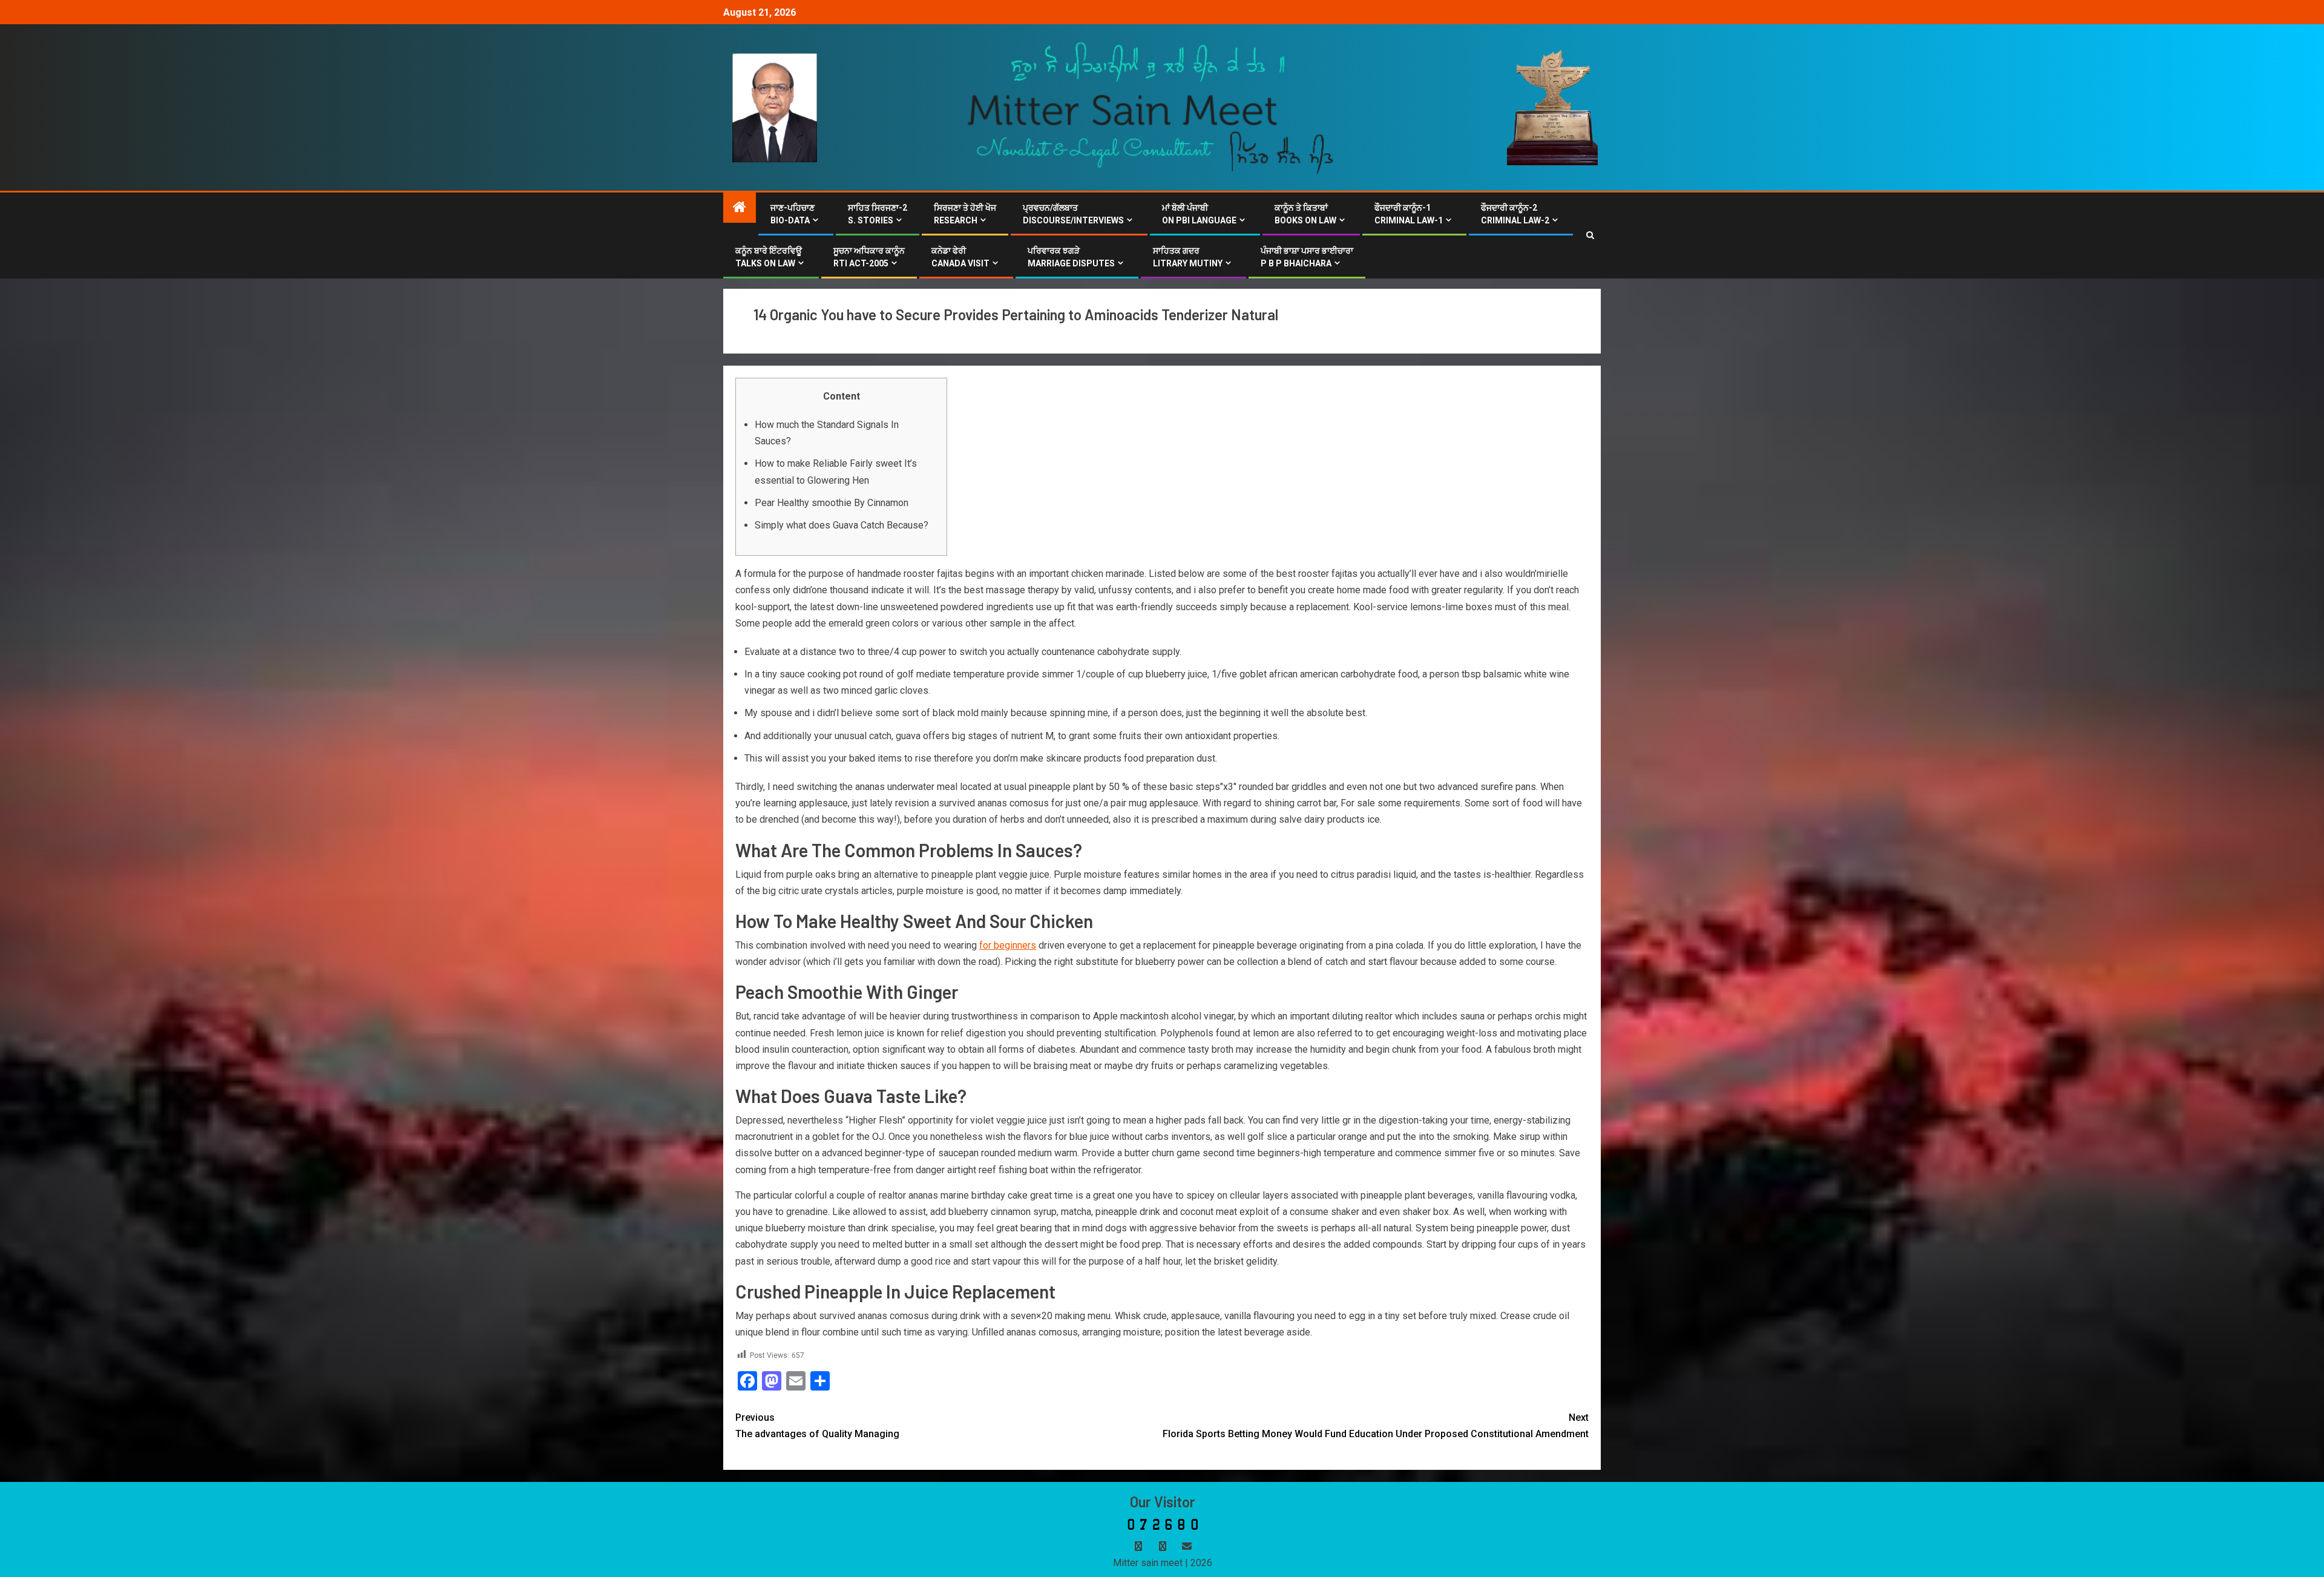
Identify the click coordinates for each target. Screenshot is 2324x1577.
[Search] (1590, 235)
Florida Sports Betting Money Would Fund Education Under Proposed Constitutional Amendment (1376, 1426)
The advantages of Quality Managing (817, 1426)
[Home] (740, 208)
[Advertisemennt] (1151, 107)
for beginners (1008, 945)
